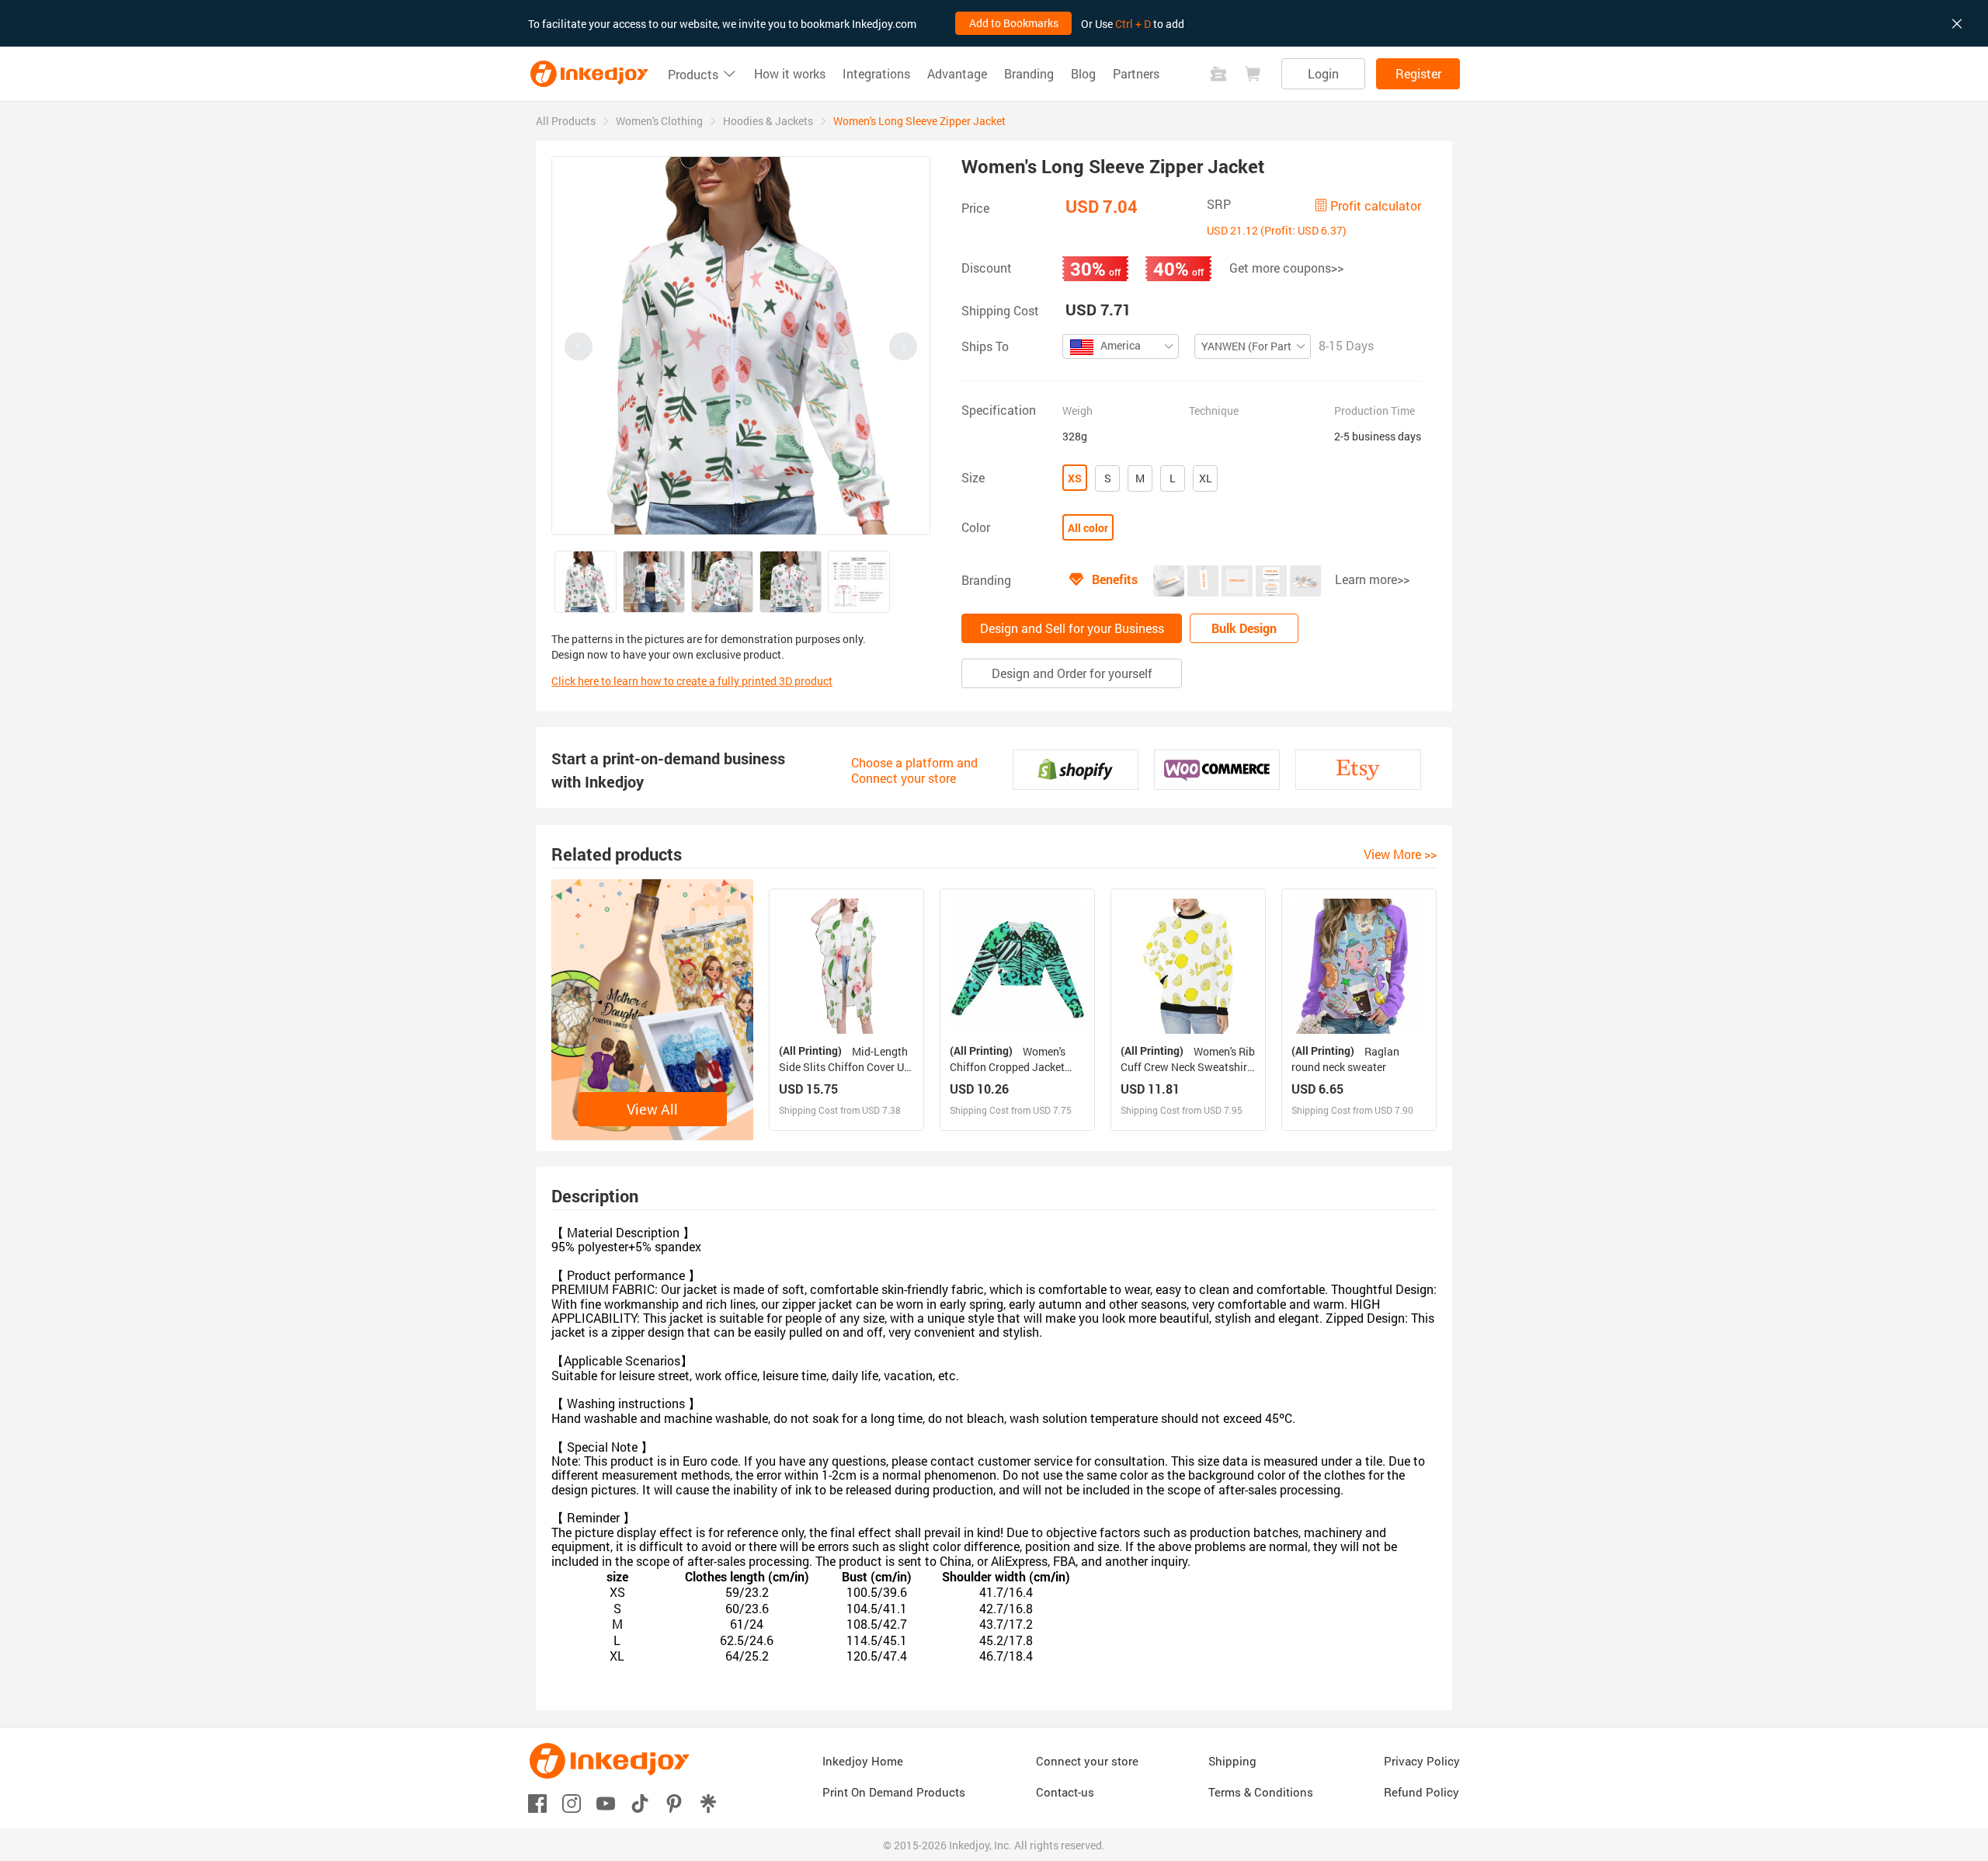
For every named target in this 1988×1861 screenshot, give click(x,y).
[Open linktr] (708, 1802)
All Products (566, 121)
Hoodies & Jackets (768, 121)
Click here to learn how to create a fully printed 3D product (692, 681)
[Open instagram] (572, 1802)
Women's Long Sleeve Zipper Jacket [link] (919, 121)
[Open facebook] (537, 1802)
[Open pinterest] (674, 1802)
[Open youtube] (606, 1802)
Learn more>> (1372, 579)
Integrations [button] (876, 74)
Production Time (1375, 411)
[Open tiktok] (640, 1802)
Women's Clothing (659, 121)
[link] (566, 121)
